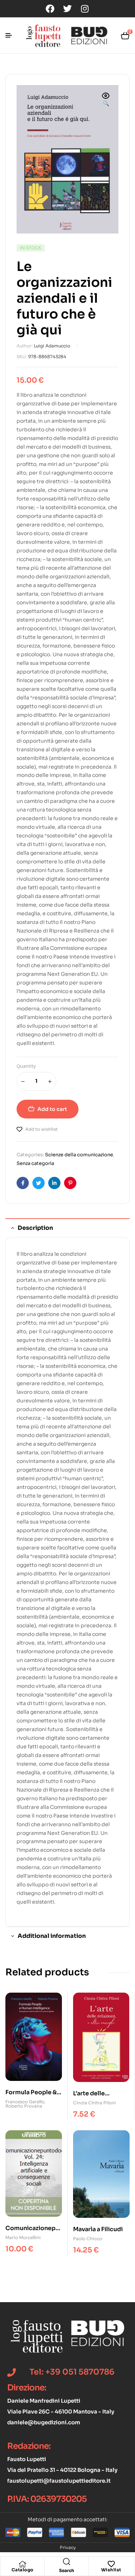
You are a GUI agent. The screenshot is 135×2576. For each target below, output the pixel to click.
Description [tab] (35, 1228)
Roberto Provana (24, 2106)
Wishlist (111, 2570)
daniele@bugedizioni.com (44, 2422)
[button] (106, 100)
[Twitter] (67, 9)
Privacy (68, 2547)
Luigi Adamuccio (52, 346)
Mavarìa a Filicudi (98, 2229)
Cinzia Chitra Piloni (94, 2103)
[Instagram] (85, 9)
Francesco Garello (25, 2102)
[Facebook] (50, 9)
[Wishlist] (111, 2564)
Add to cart (52, 1109)
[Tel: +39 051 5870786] (12, 2372)
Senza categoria (35, 1163)
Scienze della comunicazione (79, 1155)
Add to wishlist (41, 1129)
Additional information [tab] (52, 1936)
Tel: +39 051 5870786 (72, 2372)
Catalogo (22, 2570)
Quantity (26, 1066)
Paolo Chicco (88, 2239)
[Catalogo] (22, 2564)
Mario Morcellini (23, 2237)
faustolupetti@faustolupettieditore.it (59, 2481)
